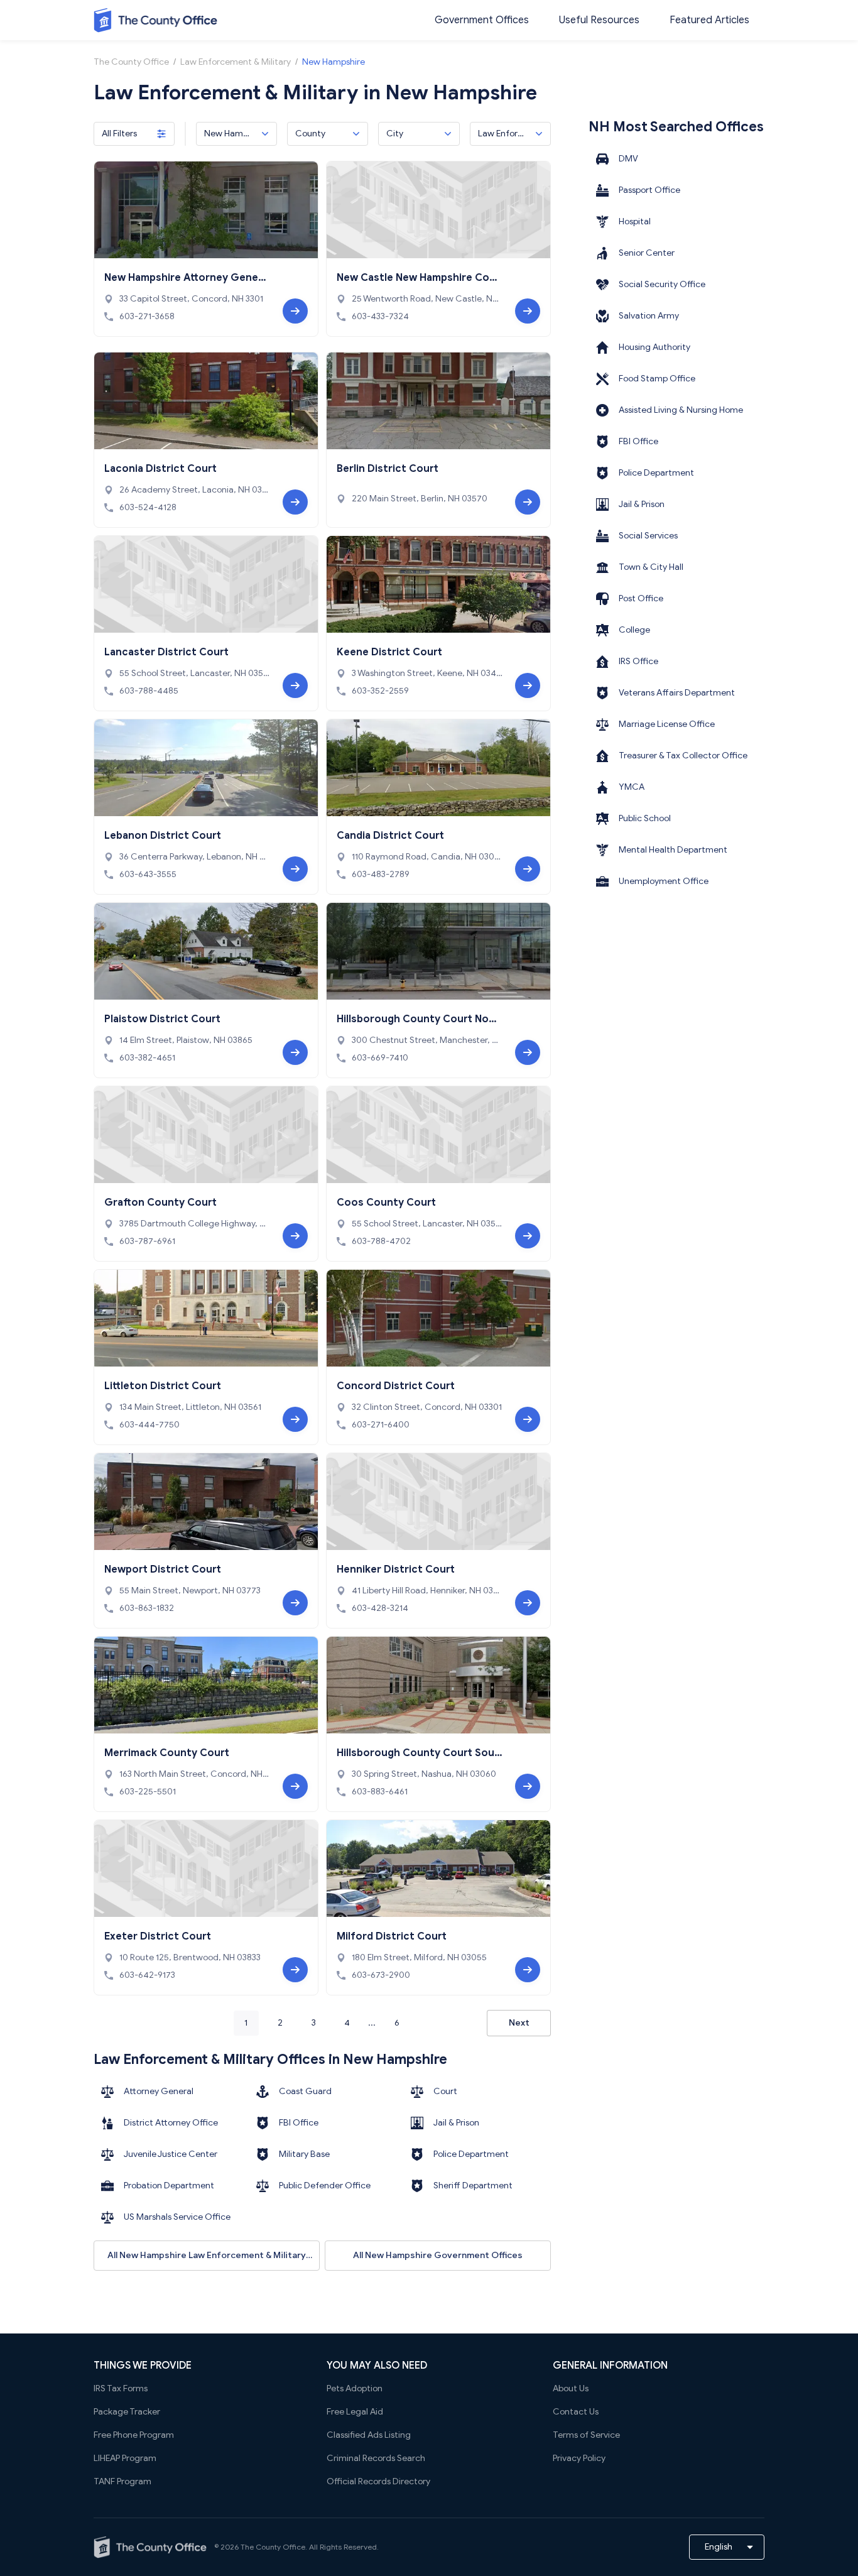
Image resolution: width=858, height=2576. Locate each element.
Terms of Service (586, 2435)
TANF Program (122, 2481)
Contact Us (576, 2412)
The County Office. (274, 2547)
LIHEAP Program (125, 2458)
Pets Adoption (355, 2388)
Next (519, 2023)
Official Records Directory (378, 2481)
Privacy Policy (579, 2458)
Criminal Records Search (376, 2458)
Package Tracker (127, 2412)
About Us (571, 2388)
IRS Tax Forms (121, 2388)
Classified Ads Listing (369, 2435)
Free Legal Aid (355, 2412)
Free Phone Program (134, 2435)
